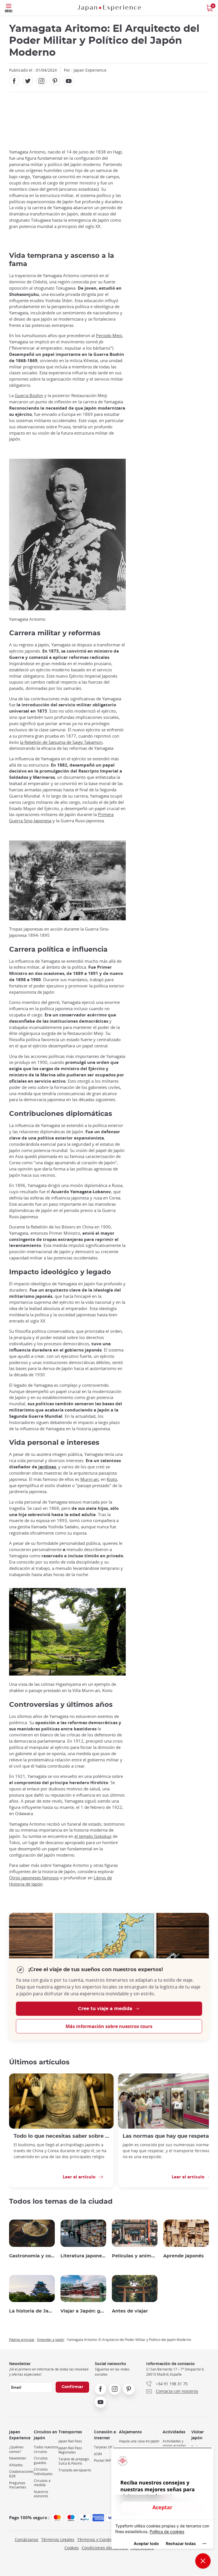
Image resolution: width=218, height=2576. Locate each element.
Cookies (72, 2548)
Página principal (22, 2340)
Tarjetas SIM (104, 2447)
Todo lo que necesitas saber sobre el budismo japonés (61, 2136)
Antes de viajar (130, 2311)
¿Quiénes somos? (16, 2449)
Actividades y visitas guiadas (174, 2443)
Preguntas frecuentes (18, 2485)
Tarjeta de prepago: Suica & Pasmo (74, 2461)
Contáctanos (27, 2539)
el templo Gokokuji (93, 1836)
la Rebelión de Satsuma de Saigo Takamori (61, 742)
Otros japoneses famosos (34, 1878)
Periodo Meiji (109, 336)
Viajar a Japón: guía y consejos (83, 2311)
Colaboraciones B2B (21, 2474)
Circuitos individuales (43, 2472)
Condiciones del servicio (105, 2548)
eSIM (98, 2454)
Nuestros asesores (41, 2494)
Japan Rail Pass (70, 2441)
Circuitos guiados (41, 2460)
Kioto (112, 1479)
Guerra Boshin (29, 396)
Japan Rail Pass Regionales (70, 2450)
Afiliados (16, 2465)
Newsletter (18, 2458)
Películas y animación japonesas (135, 2256)
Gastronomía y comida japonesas (32, 2256)
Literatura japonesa (83, 2256)
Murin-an (89, 1479)
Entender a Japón (51, 2340)
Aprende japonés (184, 2256)
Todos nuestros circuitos (46, 2449)
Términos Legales (58, 2539)
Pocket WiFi (103, 2460)
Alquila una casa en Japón (139, 2441)
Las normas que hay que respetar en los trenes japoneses (170, 2136)
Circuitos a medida (42, 2483)
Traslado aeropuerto (75, 2470)
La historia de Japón (32, 2311)
